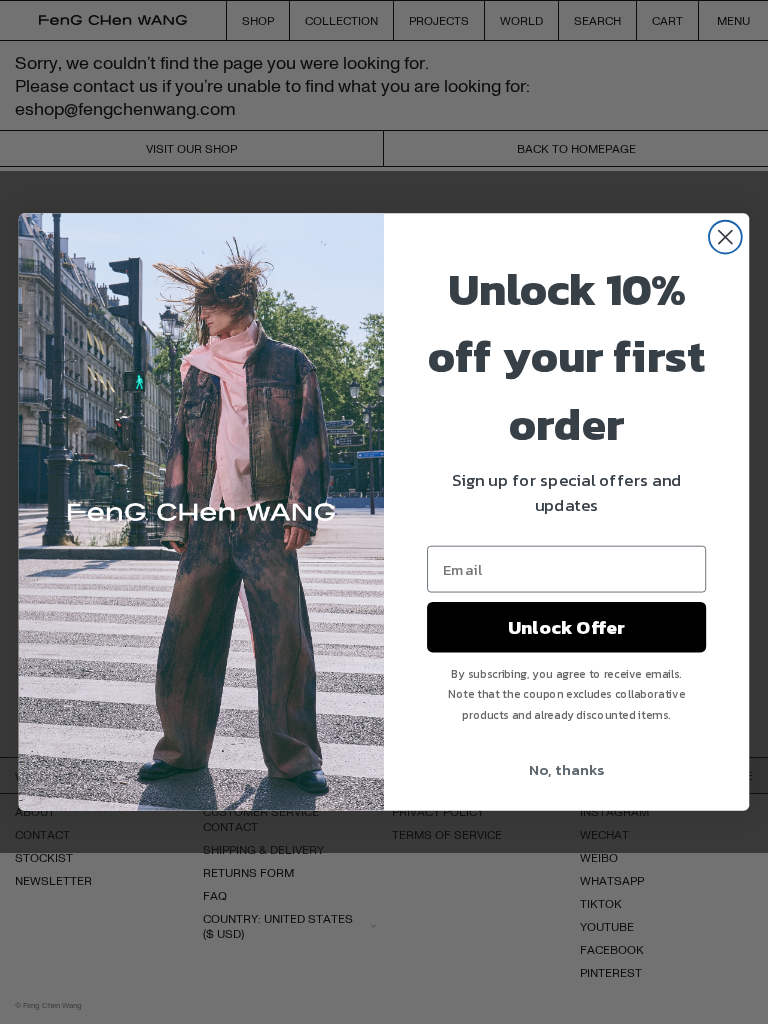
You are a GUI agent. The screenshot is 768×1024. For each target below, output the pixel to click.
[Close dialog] (725, 237)
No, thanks (566, 769)
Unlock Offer (566, 627)
